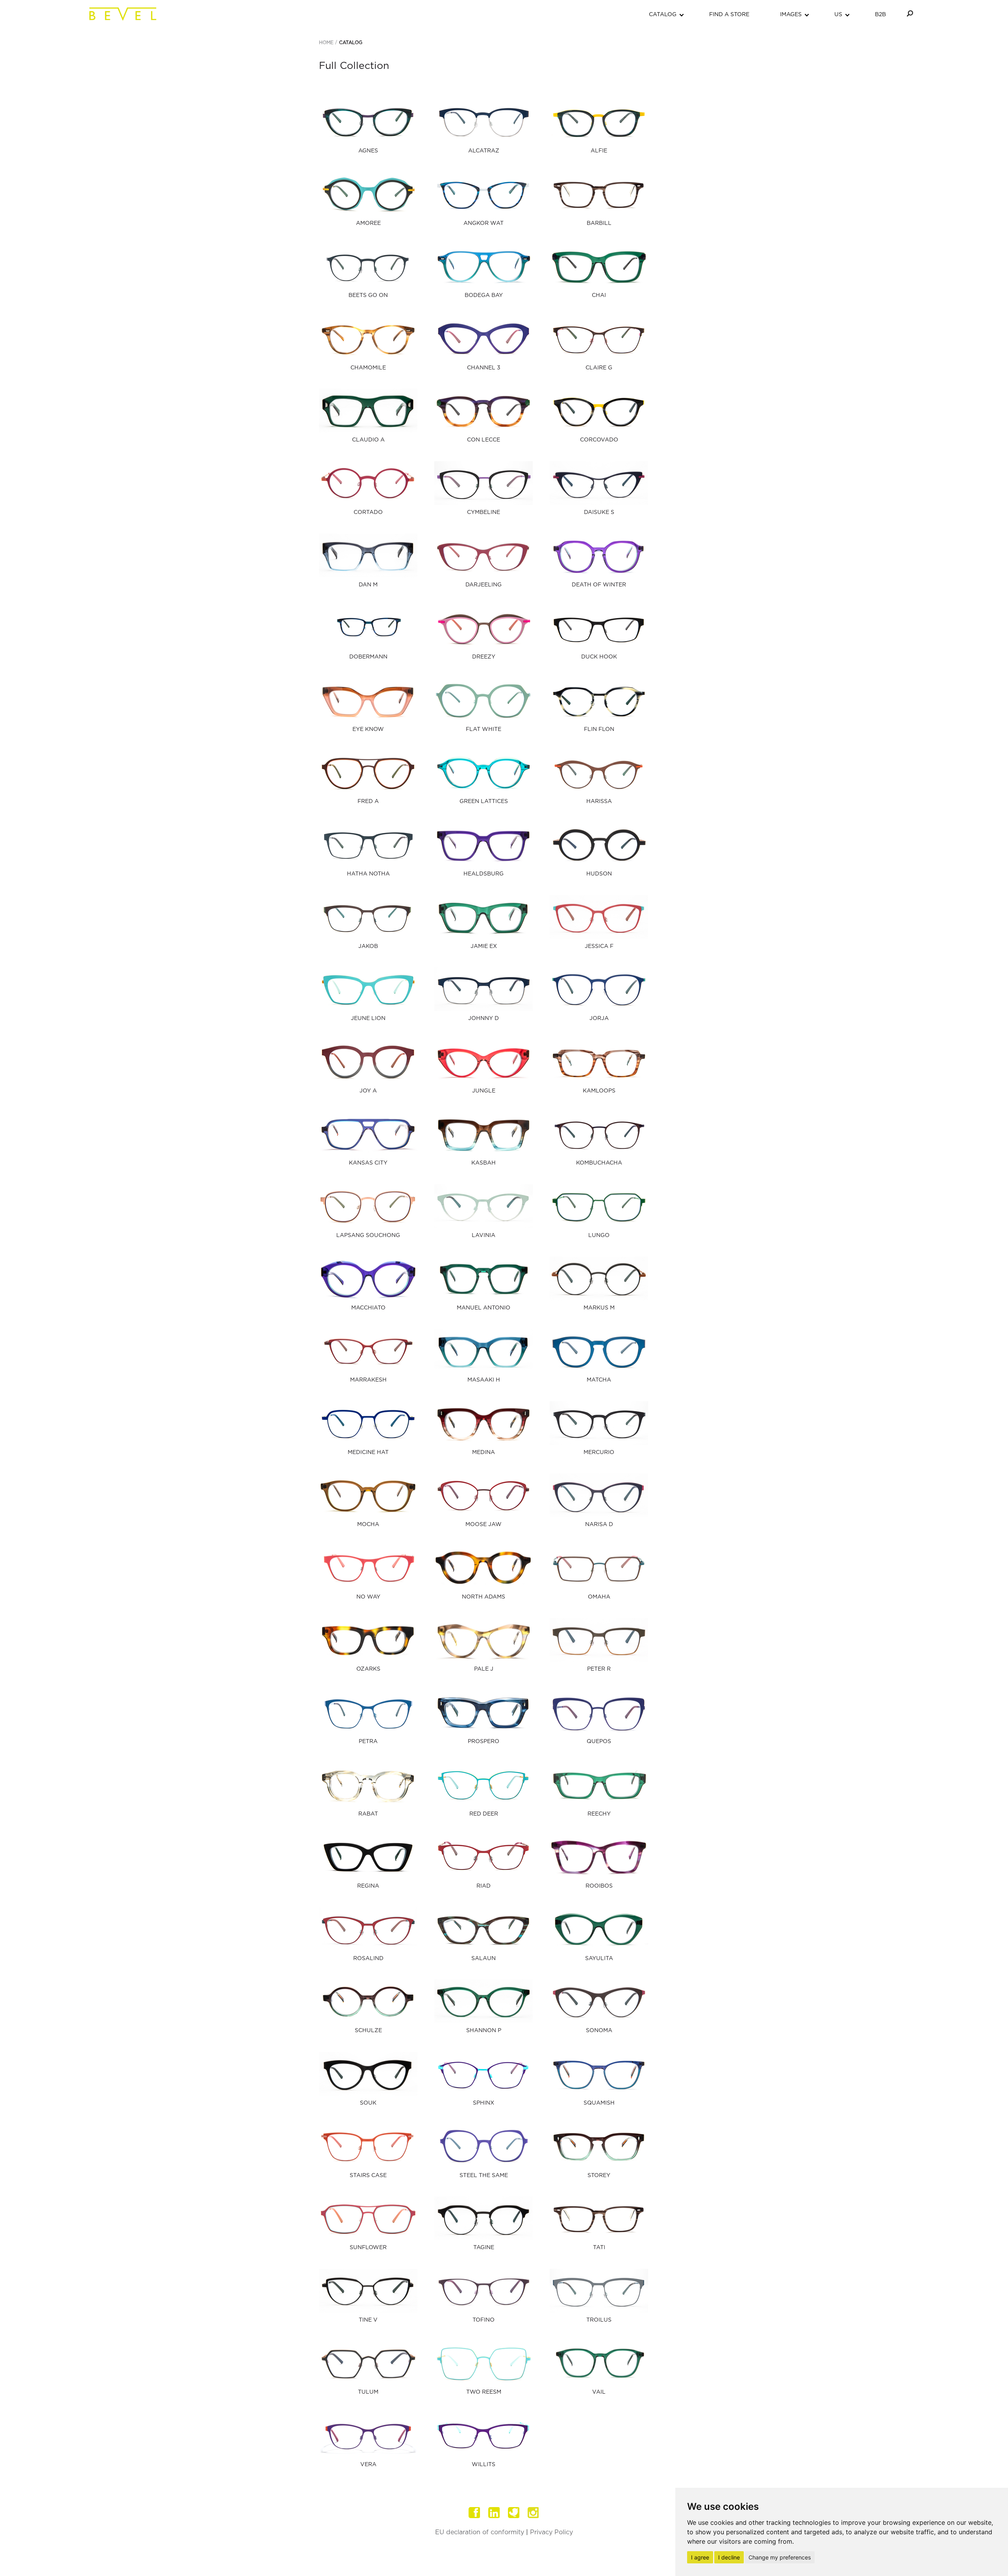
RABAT (368, 1814)
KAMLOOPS (599, 1091)
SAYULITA (599, 1958)
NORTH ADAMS (484, 1597)
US (838, 15)
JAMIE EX (484, 946)
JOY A (368, 1091)
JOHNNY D (484, 1018)
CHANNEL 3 (484, 368)
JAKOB (368, 946)
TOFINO (484, 2320)
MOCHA (368, 1524)
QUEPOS (599, 1741)
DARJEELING (484, 585)
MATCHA (599, 1380)
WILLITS (484, 2465)
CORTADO (368, 512)
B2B (880, 15)
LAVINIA (484, 1235)
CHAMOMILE (368, 368)
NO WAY (368, 1597)
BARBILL (599, 223)
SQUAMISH (599, 2103)
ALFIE (599, 151)
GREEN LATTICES (484, 801)
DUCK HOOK (599, 657)
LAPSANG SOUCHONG (368, 1235)
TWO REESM (484, 2392)
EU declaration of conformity (480, 2532)
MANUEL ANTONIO (484, 1308)
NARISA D (599, 1524)
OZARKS (368, 1669)
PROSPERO (484, 1741)
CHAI (599, 295)
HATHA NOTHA (368, 874)
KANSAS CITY (368, 1163)
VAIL (599, 2392)
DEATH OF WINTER (599, 585)
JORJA (599, 1018)
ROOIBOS (599, 1886)
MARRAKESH (368, 1380)
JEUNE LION (368, 1018)
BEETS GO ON (368, 295)
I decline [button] (729, 2557)
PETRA (368, 1741)
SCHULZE (368, 2031)
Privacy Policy (551, 2532)
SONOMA (599, 2031)
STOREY (599, 2175)
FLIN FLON (599, 729)
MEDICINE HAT (368, 1452)
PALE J (484, 1669)
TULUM (368, 2392)
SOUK (368, 2103)
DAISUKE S (599, 512)
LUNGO (599, 1235)
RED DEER (484, 1814)
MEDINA (484, 1452)
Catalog (351, 43)
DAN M (368, 585)
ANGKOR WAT (484, 223)
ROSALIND (368, 1958)
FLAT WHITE (484, 729)
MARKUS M (599, 1308)
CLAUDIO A (368, 440)
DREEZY (484, 657)
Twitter (514, 2513)
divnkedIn (494, 2513)
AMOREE (368, 223)
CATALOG (663, 15)
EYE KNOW (368, 729)
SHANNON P (484, 2031)
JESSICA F (599, 946)
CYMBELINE (484, 512)
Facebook (474, 2513)
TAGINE (484, 2248)
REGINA (368, 1886)
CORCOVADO (599, 440)
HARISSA (599, 801)
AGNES (368, 151)
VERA (368, 2465)
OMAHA (599, 1597)
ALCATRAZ (484, 151)
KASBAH (484, 1163)
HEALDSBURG (484, 874)
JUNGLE (484, 1091)
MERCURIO (599, 1452)
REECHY (599, 1814)
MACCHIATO (368, 1308)
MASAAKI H (484, 1380)
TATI (599, 2248)
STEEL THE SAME (484, 2175)
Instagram (534, 2513)
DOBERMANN (368, 657)
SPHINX (484, 2103)
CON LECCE (484, 440)
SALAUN (484, 1958)
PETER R (599, 1669)
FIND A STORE (729, 15)
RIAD (484, 1886)
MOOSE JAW (484, 1524)
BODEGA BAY (484, 295)
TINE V (368, 2320)
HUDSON (599, 874)
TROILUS (599, 2320)
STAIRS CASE (368, 2175)
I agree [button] (700, 2557)
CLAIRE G (599, 368)
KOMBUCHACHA (599, 1163)
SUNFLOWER (368, 2248)
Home (326, 43)
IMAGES (791, 15)
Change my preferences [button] (780, 2557)
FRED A (368, 801)
